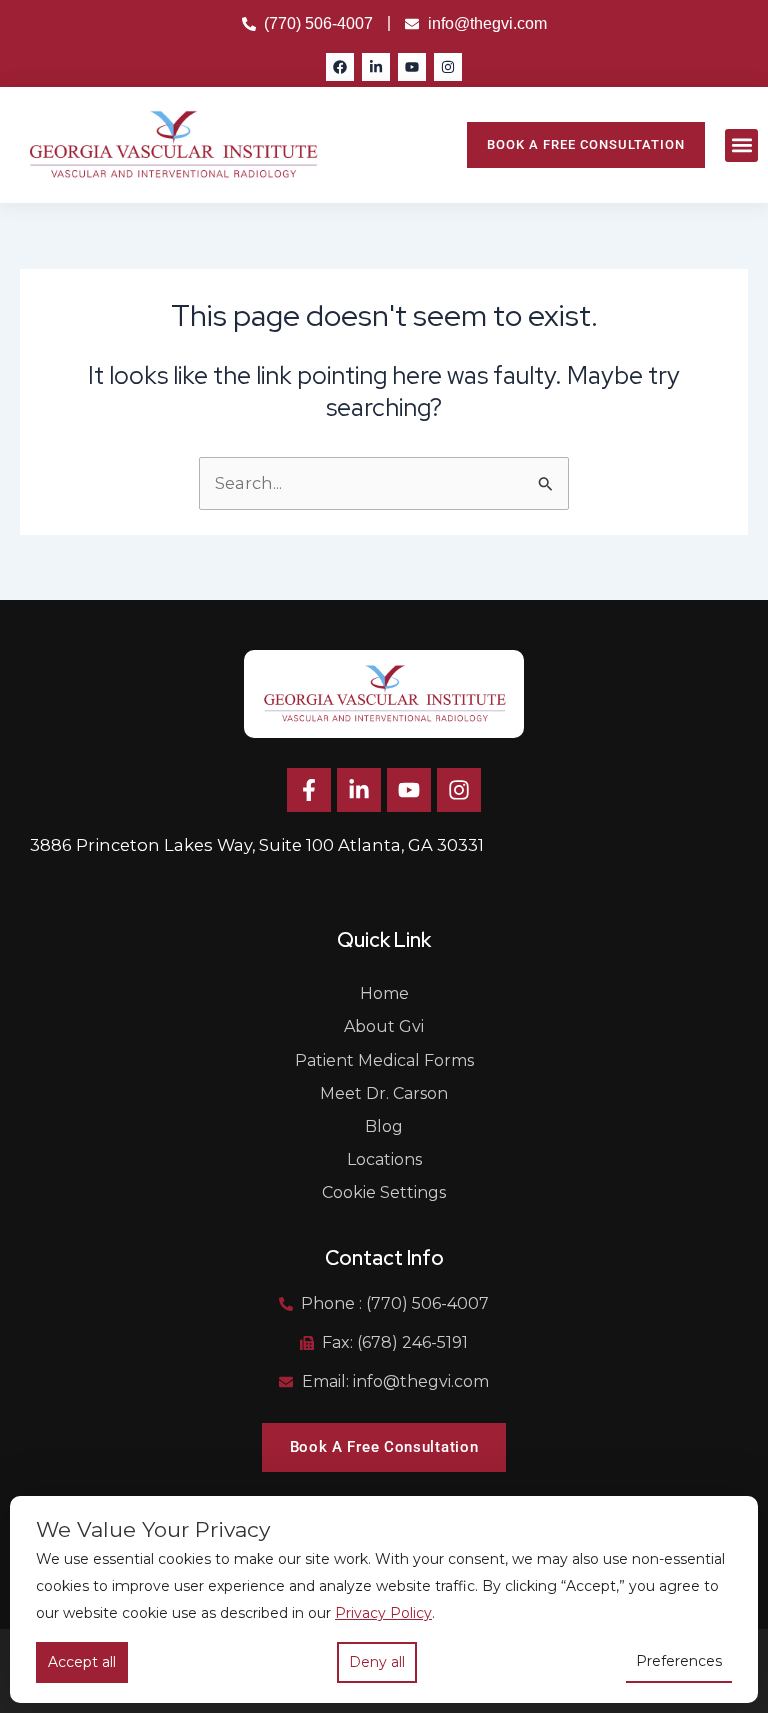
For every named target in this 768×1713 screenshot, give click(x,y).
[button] (741, 145)
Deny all (377, 1662)
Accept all (82, 1662)
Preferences (679, 1661)
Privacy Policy (383, 1613)
